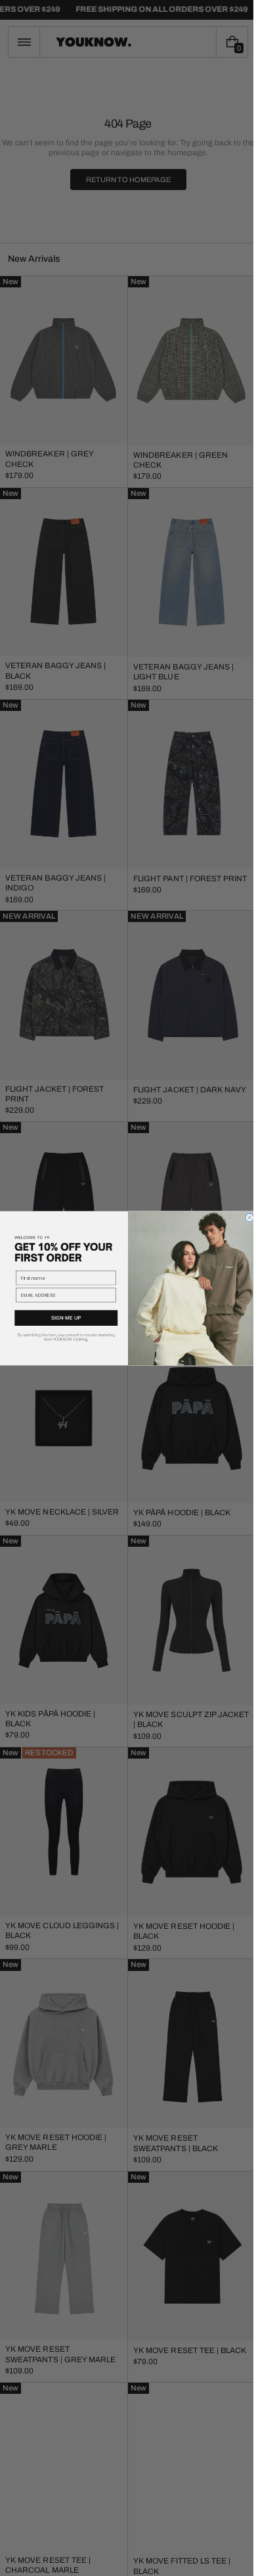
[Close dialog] (245, 1218)
